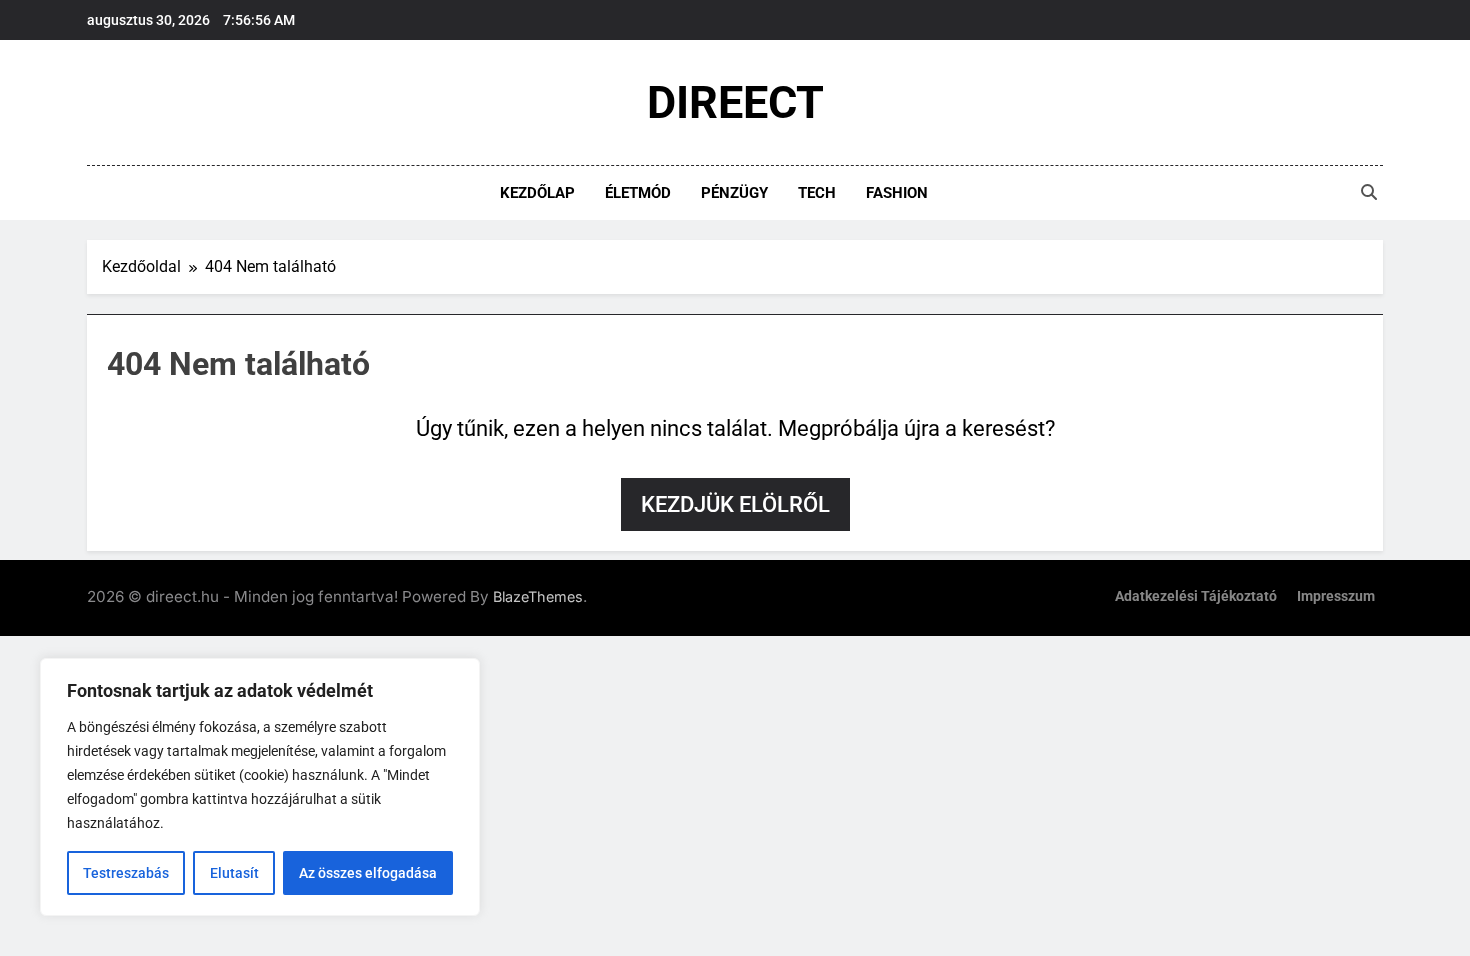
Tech (817, 193)
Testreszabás (126, 873)
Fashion (897, 193)
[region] (260, 787)
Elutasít (234, 873)
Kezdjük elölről (735, 504)
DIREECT (735, 102)
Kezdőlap (537, 193)
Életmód (638, 193)
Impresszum (1336, 596)
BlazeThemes (538, 596)
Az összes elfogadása (368, 873)
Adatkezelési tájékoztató (1196, 596)
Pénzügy (734, 193)
